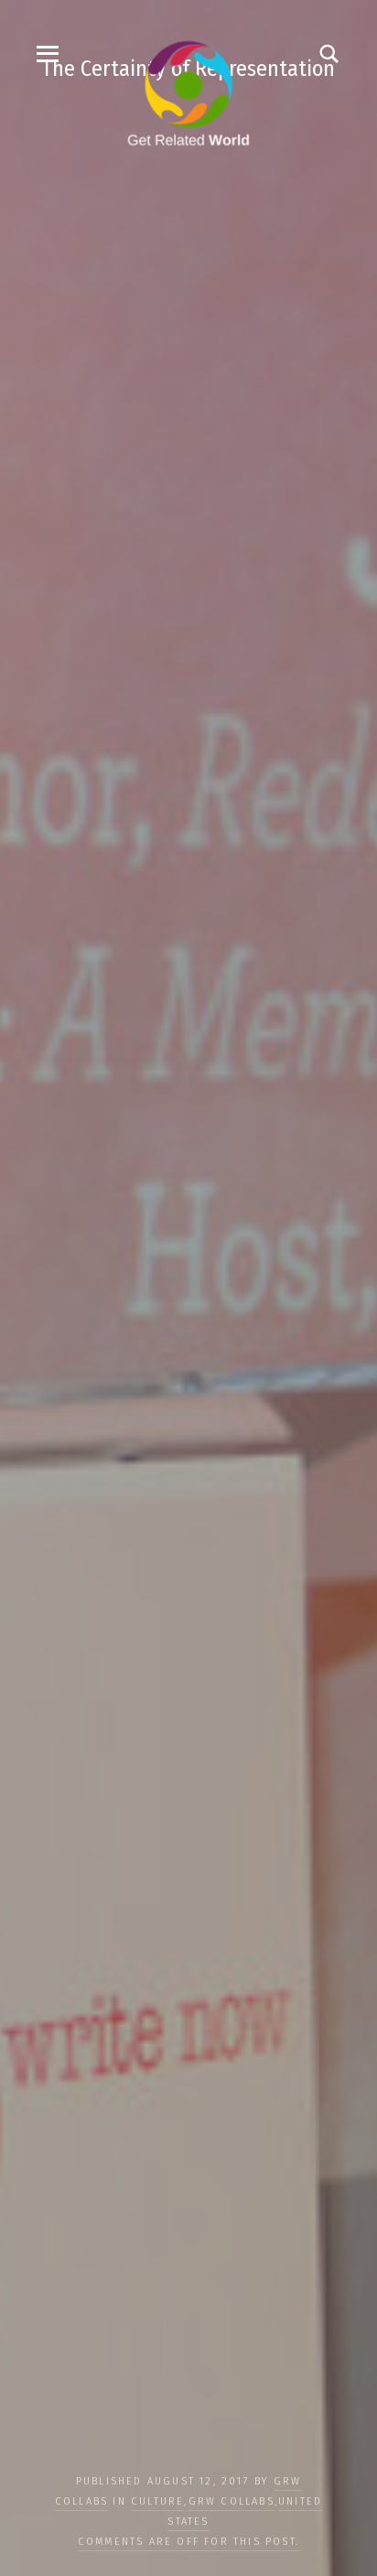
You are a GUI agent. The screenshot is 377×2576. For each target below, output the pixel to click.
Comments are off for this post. (188, 2542)
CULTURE (157, 2501)
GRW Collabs (232, 2501)
